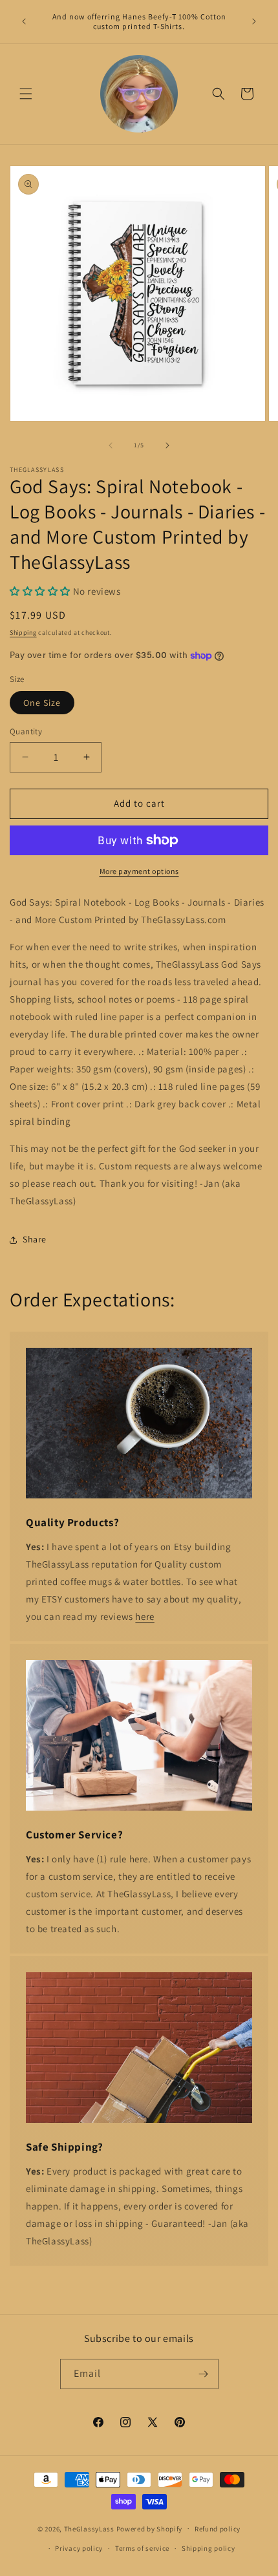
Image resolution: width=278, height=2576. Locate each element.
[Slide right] (167, 445)
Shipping (23, 633)
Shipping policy (208, 2548)
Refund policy (218, 2529)
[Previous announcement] (24, 21)
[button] (26, 94)
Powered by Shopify (150, 2528)
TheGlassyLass (89, 2528)
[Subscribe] (204, 2374)
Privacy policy (79, 2548)
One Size (42, 703)
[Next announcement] (254, 21)
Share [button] (35, 1239)
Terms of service (142, 2548)
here (144, 1616)
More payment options (139, 871)
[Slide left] (111, 445)
